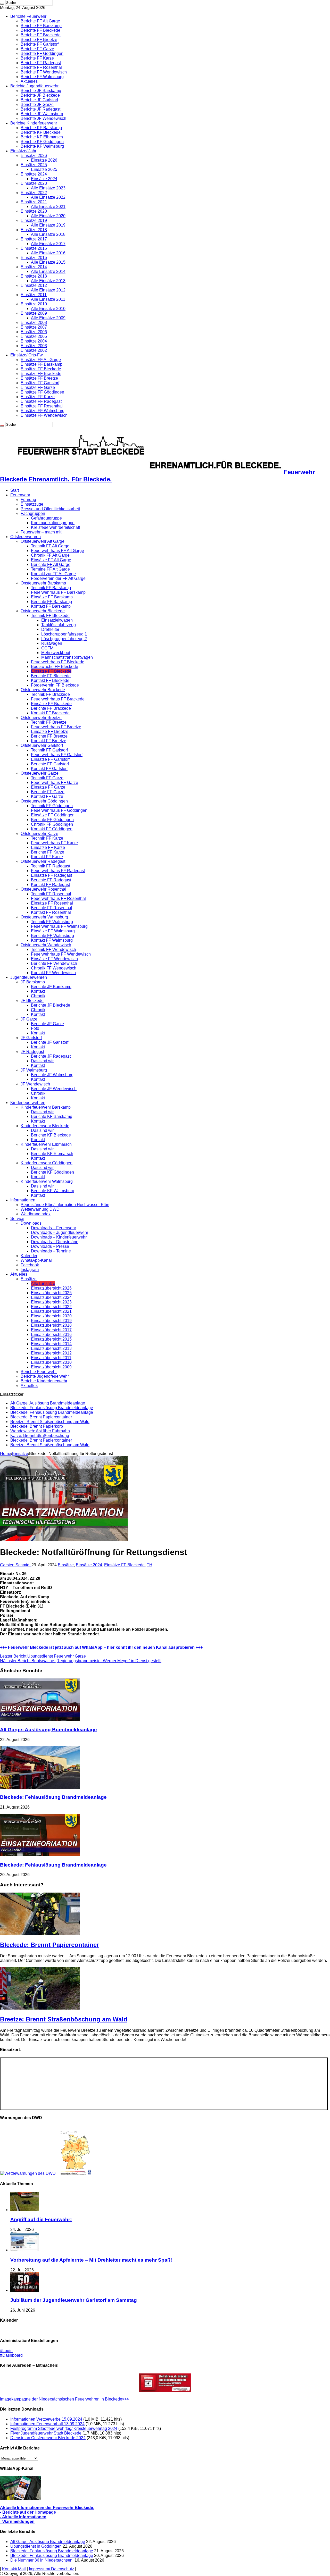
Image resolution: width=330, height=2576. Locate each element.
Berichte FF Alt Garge (40, 21)
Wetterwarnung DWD (40, 1209)
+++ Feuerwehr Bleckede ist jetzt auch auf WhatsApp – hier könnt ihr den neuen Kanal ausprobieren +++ (101, 1647)
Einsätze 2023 (34, 183)
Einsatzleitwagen (57, 620)
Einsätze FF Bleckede (41, 369)
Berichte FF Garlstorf (40, 44)
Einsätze (29, 1279)
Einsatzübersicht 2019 (51, 1321)
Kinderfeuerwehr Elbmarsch (46, 1144)
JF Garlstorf (31, 1038)
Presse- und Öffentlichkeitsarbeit (50, 509)
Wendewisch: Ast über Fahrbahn (40, 1431)
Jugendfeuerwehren (29, 977)
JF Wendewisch (35, 1084)
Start (15, 490)
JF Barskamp (33, 982)
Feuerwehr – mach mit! (42, 532)
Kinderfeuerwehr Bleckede (45, 1126)
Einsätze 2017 (34, 239)
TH (150, 1565)
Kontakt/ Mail (14, 2569)
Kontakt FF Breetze (49, 741)
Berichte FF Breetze (39, 40)
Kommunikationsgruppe (53, 523)
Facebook (30, 1265)
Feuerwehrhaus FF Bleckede (58, 662)
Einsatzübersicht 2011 (51, 1358)
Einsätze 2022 (34, 193)
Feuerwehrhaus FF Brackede (58, 699)
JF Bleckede (32, 1001)
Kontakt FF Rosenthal (51, 912)
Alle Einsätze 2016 (48, 253)
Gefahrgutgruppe (46, 518)
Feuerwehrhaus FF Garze (55, 783)
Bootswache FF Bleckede (55, 667)
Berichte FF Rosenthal (41, 67)
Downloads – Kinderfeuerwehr (59, 1237)
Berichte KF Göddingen (42, 142)
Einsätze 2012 (34, 285)
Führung (28, 500)
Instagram (30, 1270)
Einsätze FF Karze (38, 397)
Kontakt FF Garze (47, 796)
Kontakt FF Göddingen (52, 829)
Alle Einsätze (43, 1283)
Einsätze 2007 (34, 327)
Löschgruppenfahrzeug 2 (64, 639)
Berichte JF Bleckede (40, 95)
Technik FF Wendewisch (53, 950)
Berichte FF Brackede (41, 35)
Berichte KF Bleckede (41, 132)
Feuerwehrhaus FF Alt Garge (57, 551)
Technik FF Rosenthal (51, 894)
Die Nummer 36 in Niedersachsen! (42, 2560)
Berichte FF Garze (37, 49)
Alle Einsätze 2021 (48, 207)
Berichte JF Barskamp (41, 91)
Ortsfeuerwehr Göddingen (44, 801)
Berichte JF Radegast (40, 109)
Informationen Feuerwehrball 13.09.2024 (47, 2424)
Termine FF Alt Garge (50, 569)
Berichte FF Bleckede (40, 30)
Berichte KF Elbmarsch (42, 137)
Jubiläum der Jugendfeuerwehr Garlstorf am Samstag (74, 2300)
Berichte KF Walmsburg (42, 146)
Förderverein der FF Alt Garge (58, 578)
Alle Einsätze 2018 (48, 234)
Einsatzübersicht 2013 (51, 1348)
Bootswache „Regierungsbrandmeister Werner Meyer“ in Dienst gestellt (81, 1661)
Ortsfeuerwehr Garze (40, 773)
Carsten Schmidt (16, 1565)
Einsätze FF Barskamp (42, 364)
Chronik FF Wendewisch (54, 968)
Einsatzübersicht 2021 (51, 1311)
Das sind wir (42, 1061)
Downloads (31, 1223)
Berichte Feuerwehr (28, 16)
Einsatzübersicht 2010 (51, 1362)
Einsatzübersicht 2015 (51, 1339)
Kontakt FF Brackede (50, 713)
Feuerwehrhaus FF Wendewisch (61, 954)
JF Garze (29, 1019)
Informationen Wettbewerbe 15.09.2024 (46, 2419)
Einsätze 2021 (34, 202)
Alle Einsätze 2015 (48, 262)
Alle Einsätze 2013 (48, 281)
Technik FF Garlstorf (49, 750)
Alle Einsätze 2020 (48, 216)
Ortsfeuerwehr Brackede (43, 690)
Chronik (38, 996)
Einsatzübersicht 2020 (51, 1316)
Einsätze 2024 (34, 174)
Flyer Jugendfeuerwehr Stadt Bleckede (46, 2433)
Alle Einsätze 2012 (48, 290)
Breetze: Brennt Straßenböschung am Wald (50, 1422)
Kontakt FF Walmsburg (52, 940)
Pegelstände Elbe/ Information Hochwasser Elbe (65, 1205)
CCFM (47, 648)
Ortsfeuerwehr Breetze (41, 718)
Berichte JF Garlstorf (39, 100)
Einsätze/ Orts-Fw (27, 355)
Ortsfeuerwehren (26, 537)
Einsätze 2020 (34, 211)
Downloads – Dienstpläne (55, 1242)
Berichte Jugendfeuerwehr (34, 86)
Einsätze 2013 (34, 276)
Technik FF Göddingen (52, 806)
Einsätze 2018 (34, 230)
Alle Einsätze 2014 (48, 271)
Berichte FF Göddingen (42, 53)
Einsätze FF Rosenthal (42, 406)
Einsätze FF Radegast (41, 401)
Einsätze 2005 (34, 336)
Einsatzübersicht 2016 (51, 1335)
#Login (6, 2351)
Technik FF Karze (47, 838)
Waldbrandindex (36, 1214)
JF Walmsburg (34, 1070)
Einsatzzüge (32, 504)
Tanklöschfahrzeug (59, 625)
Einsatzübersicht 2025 (51, 1293)
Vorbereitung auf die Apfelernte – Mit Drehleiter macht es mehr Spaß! (91, 2260)
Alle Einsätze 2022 (48, 197)
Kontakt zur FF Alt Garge (53, 574)
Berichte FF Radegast (41, 63)
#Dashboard (11, 2355)
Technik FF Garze (47, 778)
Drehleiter (50, 629)
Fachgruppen (33, 513)
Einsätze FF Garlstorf (40, 383)
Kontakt (38, 991)
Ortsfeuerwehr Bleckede (43, 611)
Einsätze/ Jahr (23, 151)
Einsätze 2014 (34, 267)
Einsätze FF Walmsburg (43, 411)
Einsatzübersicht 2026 (51, 1288)
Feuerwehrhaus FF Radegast (58, 871)
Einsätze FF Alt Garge (41, 360)
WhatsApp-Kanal (36, 1260)
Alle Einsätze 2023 (48, 188)
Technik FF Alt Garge (50, 546)
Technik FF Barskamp (51, 588)
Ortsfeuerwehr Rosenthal (43, 889)
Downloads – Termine (51, 1251)
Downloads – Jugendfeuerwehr (60, 1232)
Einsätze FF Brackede (41, 374)
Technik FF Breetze (49, 722)
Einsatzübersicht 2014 (51, 1344)
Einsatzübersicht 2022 (51, 1307)
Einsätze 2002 (34, 350)
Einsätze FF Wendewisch (44, 415)
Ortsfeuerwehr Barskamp (43, 583)
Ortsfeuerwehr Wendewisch (46, 945)
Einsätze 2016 (34, 248)
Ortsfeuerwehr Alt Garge (43, 541)
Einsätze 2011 (34, 295)
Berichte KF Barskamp (41, 128)
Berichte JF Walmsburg (42, 114)
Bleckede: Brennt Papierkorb (37, 1426)
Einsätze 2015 (34, 258)
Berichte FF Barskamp (41, 26)
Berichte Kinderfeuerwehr (34, 123)
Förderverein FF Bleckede (55, 685)
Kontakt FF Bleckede (50, 680)
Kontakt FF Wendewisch (53, 973)
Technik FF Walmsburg (52, 922)
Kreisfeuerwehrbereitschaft (55, 527)
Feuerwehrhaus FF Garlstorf (57, 755)
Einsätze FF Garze (38, 387)
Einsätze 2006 (34, 332)
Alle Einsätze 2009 (48, 318)
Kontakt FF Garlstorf (49, 769)
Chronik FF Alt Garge (50, 555)
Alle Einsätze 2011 (48, 299)
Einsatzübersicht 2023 (51, 1302)
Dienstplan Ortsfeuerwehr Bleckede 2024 (48, 2438)
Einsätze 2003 (34, 346)
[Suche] (2, 4)
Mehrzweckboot (56, 653)
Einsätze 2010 (34, 304)
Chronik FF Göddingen (52, 824)
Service (17, 1219)
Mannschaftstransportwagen (67, 657)
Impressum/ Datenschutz (51, 2569)
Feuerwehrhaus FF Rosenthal (58, 898)
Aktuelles (29, 81)
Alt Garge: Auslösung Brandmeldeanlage (48, 1403)
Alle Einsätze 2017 (48, 244)
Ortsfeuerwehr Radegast (43, 861)
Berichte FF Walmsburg (42, 77)
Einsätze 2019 (34, 220)
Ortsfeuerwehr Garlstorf (42, 745)
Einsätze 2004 (34, 341)
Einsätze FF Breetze (39, 378)
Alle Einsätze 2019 (48, 225)
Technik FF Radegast (51, 866)
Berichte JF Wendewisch (43, 118)
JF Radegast (32, 1052)
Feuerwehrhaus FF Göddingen (59, 810)
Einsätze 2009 (34, 313)
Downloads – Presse (50, 1246)
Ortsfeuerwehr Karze (39, 834)
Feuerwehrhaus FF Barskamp (58, 592)
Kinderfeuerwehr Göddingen (47, 1163)
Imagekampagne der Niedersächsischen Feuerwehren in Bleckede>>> (65, 2399)
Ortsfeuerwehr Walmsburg (44, 917)
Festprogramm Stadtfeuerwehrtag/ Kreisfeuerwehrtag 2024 (64, 2428)
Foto (35, 1028)
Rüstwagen (52, 643)
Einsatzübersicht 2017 (51, 1330)
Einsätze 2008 (34, 323)
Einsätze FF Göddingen (42, 392)
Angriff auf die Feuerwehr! (41, 2219)
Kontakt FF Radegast (50, 885)
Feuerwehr (20, 495)
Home (6, 1454)
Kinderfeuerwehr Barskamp (46, 1107)
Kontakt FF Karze (47, 857)
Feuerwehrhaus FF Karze (54, 843)
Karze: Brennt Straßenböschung (40, 1436)
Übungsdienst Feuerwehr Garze (43, 1656)
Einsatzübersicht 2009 (51, 1367)
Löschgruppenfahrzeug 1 (64, 634)
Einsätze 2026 (34, 156)
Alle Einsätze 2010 (48, 309)
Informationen (23, 1200)
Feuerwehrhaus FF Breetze (56, 727)
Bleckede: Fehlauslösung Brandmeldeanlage (52, 1408)
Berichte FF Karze (37, 58)
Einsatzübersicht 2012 (51, 1353)
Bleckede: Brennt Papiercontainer (41, 1417)
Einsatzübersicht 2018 (51, 1325)
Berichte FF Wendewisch (44, 72)
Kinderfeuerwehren (28, 1103)
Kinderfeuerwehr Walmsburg (47, 1181)
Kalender (29, 1256)
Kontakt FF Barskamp (51, 606)
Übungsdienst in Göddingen (36, 2546)
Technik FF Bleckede (50, 616)
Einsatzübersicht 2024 (51, 1297)
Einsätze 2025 (34, 165)
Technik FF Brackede (50, 694)
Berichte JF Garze (37, 104)
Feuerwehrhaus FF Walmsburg (59, 926)
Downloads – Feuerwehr (53, 1228)
